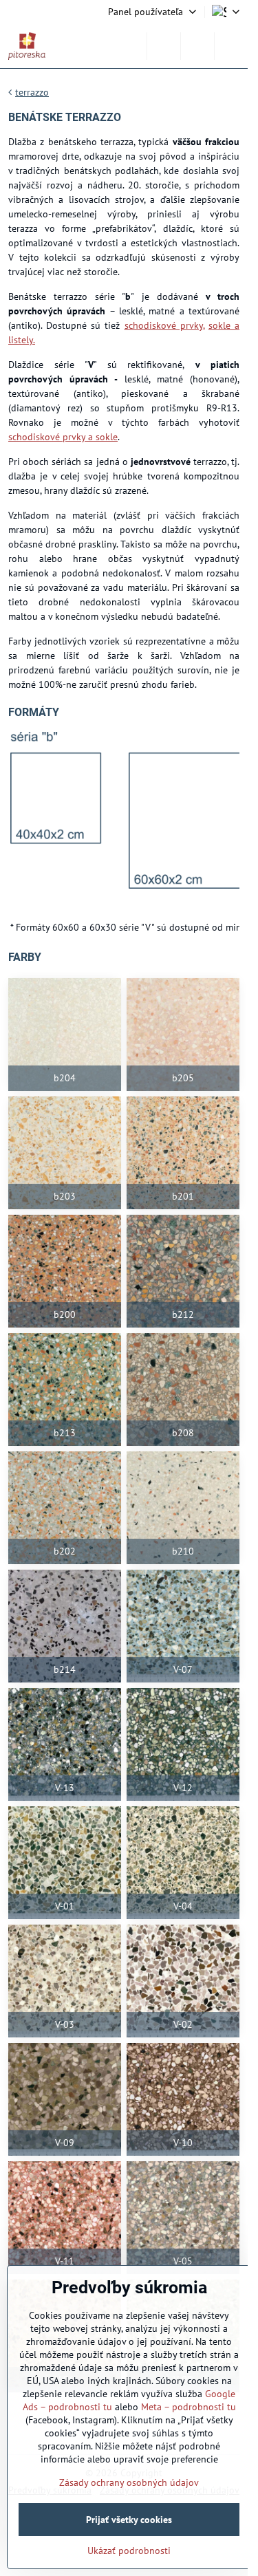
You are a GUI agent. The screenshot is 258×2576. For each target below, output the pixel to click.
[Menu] (231, 46)
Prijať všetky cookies (129, 2520)
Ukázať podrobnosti (129, 2551)
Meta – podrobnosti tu (189, 2407)
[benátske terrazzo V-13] (65, 1744)
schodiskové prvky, (164, 325)
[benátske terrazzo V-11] (65, 2218)
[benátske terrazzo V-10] (183, 2099)
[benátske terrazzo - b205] (183, 1035)
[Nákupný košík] (197, 46)
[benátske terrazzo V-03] (65, 1981)
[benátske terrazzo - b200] (65, 1271)
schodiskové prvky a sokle (63, 437)
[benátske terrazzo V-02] (183, 1981)
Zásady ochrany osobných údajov (129, 2482)
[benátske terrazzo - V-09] (65, 2099)
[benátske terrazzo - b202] (65, 1508)
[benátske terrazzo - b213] (65, 1389)
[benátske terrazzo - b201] (183, 1153)
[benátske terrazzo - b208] (183, 1389)
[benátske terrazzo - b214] (65, 1626)
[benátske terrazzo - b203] (65, 1153)
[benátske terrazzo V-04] (183, 1863)
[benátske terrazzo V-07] (183, 1626)
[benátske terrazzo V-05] (183, 2218)
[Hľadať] (164, 46)
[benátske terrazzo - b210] (183, 1508)
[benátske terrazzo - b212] (183, 1271)
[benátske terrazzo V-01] (65, 1863)
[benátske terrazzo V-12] (183, 1744)
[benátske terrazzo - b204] (65, 1035)
